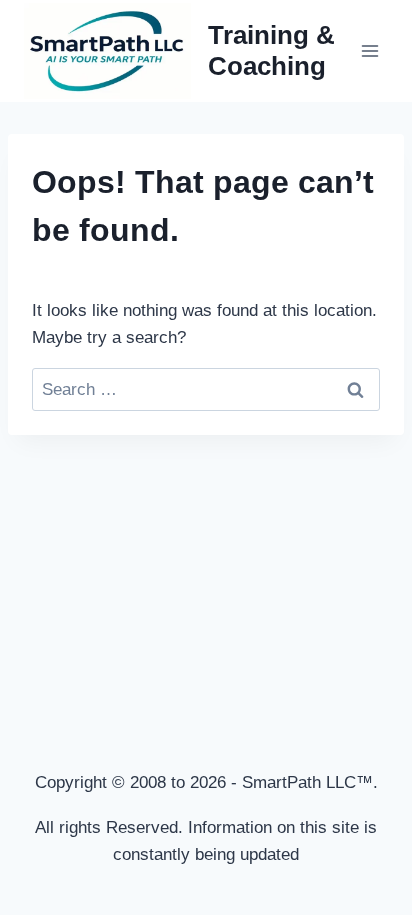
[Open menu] (369, 50)
